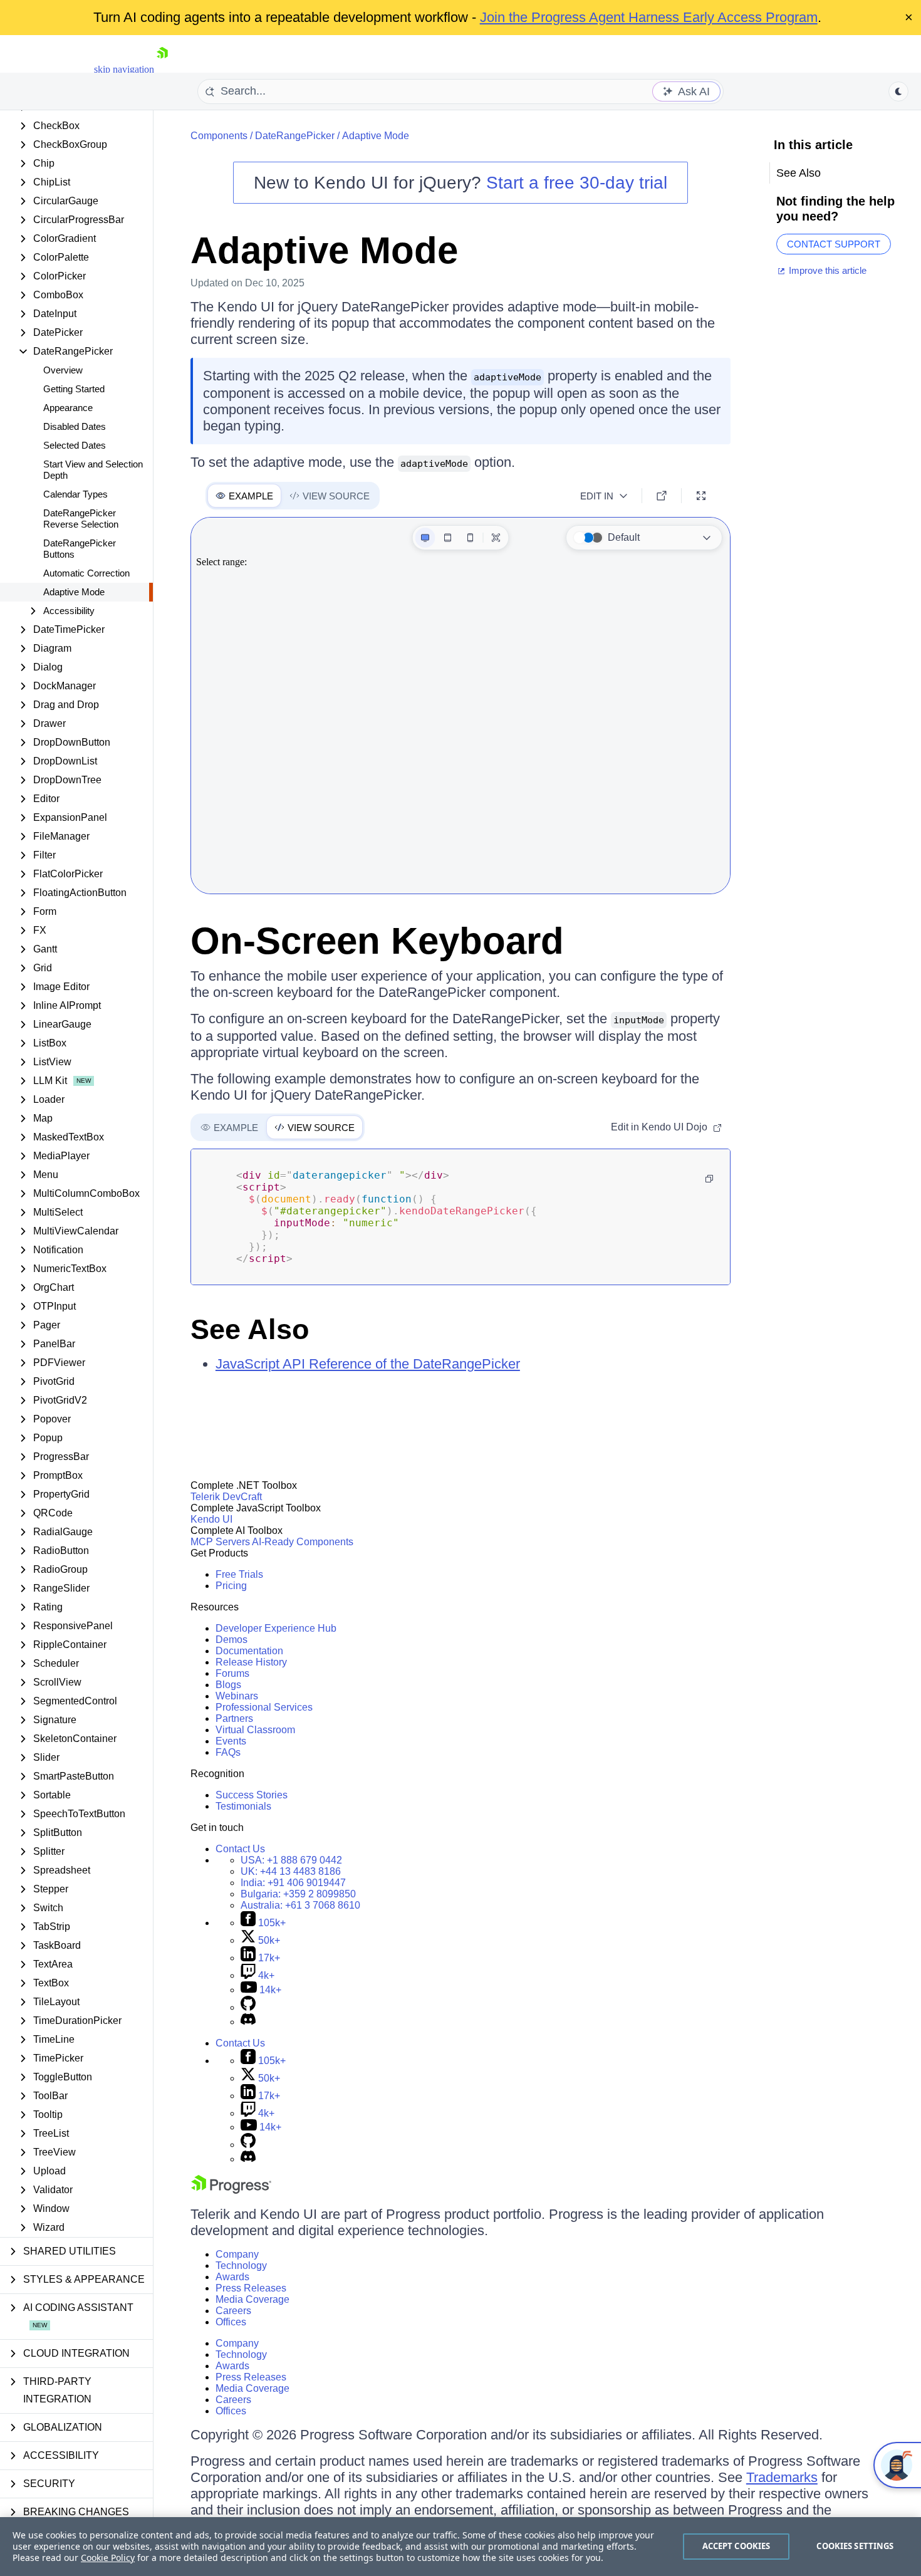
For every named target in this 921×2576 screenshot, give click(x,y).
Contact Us (240, 1849)
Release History (251, 1662)
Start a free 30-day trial (577, 183)
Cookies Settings (855, 2546)
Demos (232, 1640)
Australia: (300, 1905)
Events (231, 1741)
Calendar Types (75, 494)
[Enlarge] (701, 496)
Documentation (249, 1651)
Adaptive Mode (74, 592)
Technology (241, 2266)
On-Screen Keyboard (377, 941)
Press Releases (251, 2288)
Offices (231, 2322)
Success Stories (252, 1795)
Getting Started (74, 389)
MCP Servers (220, 1542)
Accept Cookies (736, 2546)
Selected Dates (75, 445)
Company (237, 2254)
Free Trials (239, 1574)
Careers (233, 2311)
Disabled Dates (75, 426)
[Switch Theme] (898, 91)
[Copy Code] (709, 1179)
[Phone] (470, 538)
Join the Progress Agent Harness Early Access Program (649, 17)
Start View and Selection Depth (93, 470)
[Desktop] (425, 538)
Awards (232, 2277)
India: (293, 1883)
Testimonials (243, 1806)
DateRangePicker (295, 136)
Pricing (231, 1586)
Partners (234, 1718)
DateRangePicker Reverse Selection (81, 519)
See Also (250, 1329)
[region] (460, 2547)
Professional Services (264, 1707)
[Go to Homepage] (162, 69)
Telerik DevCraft (226, 1497)
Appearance (68, 408)
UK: (291, 1871)
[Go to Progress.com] (231, 2190)
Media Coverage (252, 2299)
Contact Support (834, 244)
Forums (232, 1673)
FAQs (228, 1752)
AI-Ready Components (303, 1542)
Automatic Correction (86, 573)
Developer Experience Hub (276, 1628)
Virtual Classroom (255, 1730)
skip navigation (124, 69)
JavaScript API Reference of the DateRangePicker (368, 1364)
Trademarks (782, 2477)
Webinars (237, 1696)
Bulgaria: (298, 1894)
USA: (291, 1860)
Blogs (228, 1685)
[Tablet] (447, 538)
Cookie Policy (108, 2558)
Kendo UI (211, 1519)
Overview (63, 370)
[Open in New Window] (662, 496)
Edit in (597, 496)
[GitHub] (248, 2007)
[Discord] (248, 2022)
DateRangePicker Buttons (80, 549)
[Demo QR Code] (496, 538)
